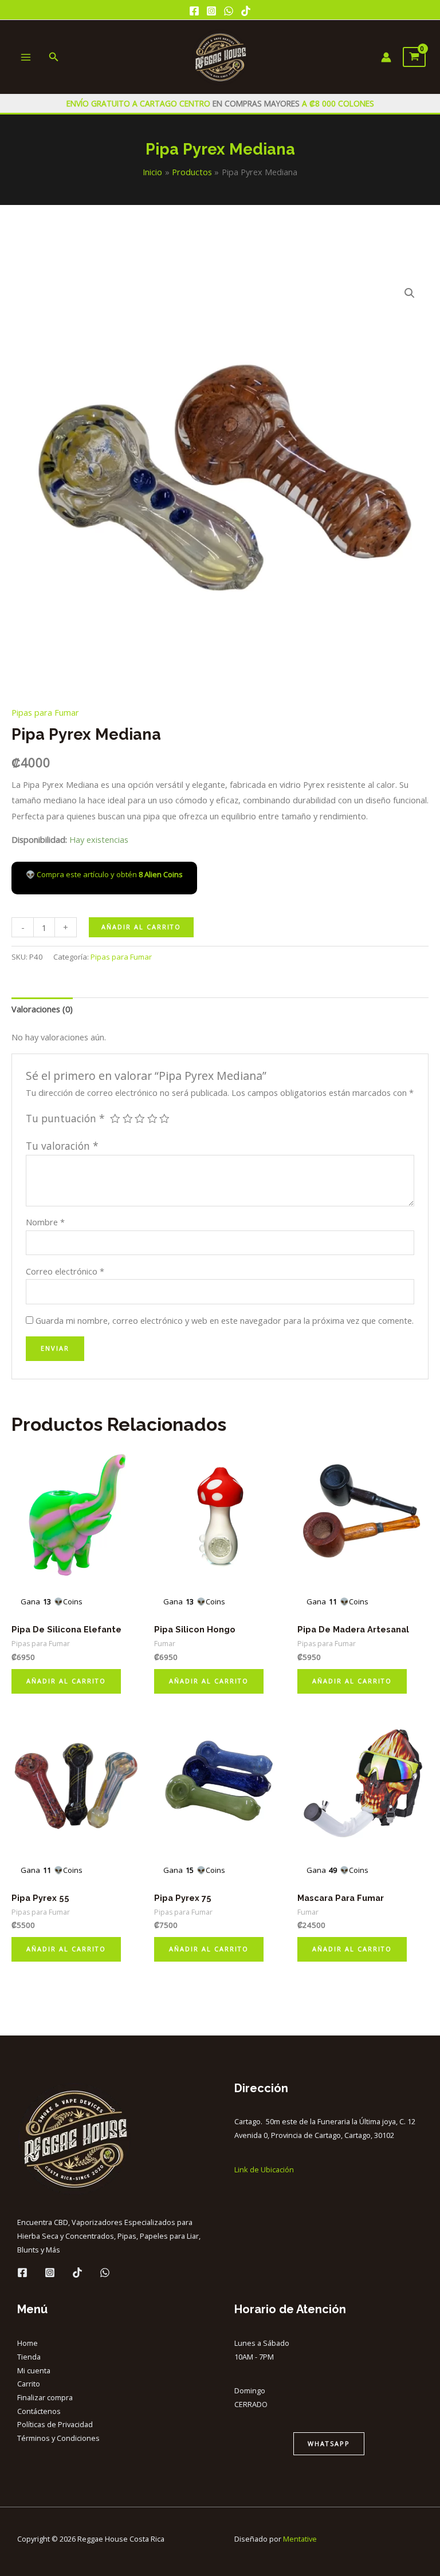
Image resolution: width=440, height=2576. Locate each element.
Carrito (29, 2384)
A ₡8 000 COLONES (337, 103)
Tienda (29, 2357)
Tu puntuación (65, 1118)
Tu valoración (62, 1146)
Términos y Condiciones (58, 2438)
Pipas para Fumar (45, 712)
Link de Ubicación (264, 2169)
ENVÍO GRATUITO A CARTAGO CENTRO (140, 103)
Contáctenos (39, 2411)
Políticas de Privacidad (55, 2424)
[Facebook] (194, 11)
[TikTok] (246, 11)
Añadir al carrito (141, 927)
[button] (410, 293)
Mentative (300, 2539)
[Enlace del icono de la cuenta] (386, 57)
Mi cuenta (34, 2370)
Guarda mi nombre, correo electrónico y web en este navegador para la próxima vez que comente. (225, 1320)
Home (27, 2343)
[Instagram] (211, 11)
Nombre (45, 1222)
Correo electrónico (65, 1271)
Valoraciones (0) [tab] (42, 1009)
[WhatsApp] (229, 11)
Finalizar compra (45, 2397)
